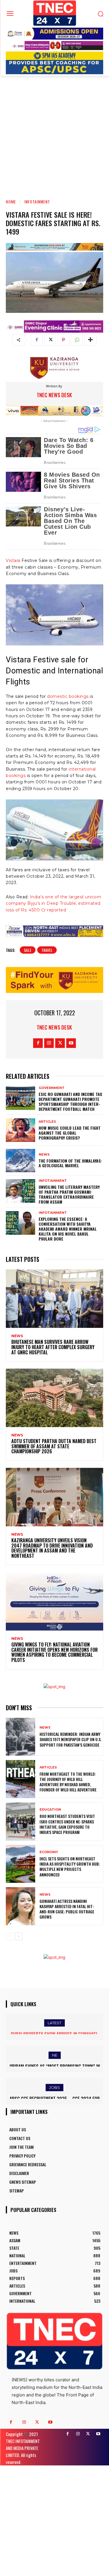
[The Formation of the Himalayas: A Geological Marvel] (20, 1161)
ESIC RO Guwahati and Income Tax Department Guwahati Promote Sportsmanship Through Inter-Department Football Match (70, 1101)
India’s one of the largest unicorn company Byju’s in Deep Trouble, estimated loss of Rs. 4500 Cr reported (54, 903)
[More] (90, 340)
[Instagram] (49, 1043)
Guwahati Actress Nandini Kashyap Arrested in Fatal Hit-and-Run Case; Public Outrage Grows (67, 1909)
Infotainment (37, 202)
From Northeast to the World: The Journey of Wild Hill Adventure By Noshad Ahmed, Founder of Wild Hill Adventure (68, 1782)
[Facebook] (37, 340)
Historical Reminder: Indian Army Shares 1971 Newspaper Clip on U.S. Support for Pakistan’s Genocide (70, 1739)
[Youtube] (71, 1043)
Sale (28, 950)
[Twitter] (50, 340)
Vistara (13, 560)
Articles (47, 1122)
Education (50, 1810)
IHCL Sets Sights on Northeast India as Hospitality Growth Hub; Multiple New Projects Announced (70, 1867)
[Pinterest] (63, 340)
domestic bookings (68, 696)
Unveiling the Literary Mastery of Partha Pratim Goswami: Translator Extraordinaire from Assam (69, 1194)
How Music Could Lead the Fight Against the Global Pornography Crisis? (70, 1133)
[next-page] (19, 1936)
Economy (49, 1852)
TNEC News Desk (54, 395)
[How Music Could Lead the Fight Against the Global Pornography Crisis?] (20, 1130)
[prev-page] (9, 1936)
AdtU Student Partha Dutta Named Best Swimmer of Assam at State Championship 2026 (54, 1446)
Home (11, 202)
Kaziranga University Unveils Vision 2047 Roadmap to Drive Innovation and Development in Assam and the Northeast (52, 1548)
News (44, 1155)
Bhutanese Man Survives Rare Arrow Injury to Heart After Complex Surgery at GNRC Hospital (53, 1347)
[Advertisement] (54, 133)
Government (52, 1088)
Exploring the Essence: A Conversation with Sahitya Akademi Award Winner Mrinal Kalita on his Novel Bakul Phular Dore (68, 1229)
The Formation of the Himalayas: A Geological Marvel (70, 1163)
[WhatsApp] (77, 340)
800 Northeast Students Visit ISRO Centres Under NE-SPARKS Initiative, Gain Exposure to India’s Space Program (67, 1824)
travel (47, 950)
